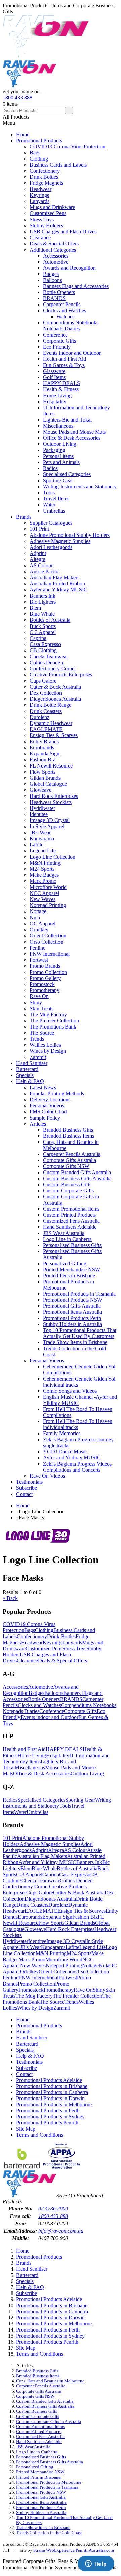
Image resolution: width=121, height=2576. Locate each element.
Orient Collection (48, 936)
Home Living (57, 395)
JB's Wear (40, 832)
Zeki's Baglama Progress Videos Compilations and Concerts (77, 1467)
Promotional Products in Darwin (50, 2098)
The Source (42, 1033)
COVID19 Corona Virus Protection (67, 147)
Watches (65, 316)
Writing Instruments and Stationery (80, 486)
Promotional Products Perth (72, 1318)
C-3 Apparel (43, 632)
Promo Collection (48, 972)
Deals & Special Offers (54, 244)
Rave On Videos (47, 1476)
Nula (35, 917)
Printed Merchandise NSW (72, 1269)
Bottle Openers (59, 292)
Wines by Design (48, 1051)
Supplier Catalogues (51, 523)
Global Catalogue (48, 784)
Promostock (42, 984)
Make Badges (44, 875)
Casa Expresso (45, 644)
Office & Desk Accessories (72, 438)
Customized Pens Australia (71, 1221)
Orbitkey (39, 930)
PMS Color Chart (48, 1112)
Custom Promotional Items (71, 1209)
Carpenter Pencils (62, 304)
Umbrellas (54, 511)
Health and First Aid (65, 359)
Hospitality (55, 401)
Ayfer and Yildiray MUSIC (58, 590)
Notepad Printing (48, 905)
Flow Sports (43, 772)
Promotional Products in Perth (48, 2110)
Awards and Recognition (69, 268)
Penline (37, 948)
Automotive (56, 262)
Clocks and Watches (65, 310)
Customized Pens (48, 213)
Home (23, 134)
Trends (37, 1039)
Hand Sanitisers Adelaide (70, 1227)
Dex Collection (46, 693)
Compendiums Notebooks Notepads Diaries (71, 326)
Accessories (56, 256)
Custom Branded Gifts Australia (77, 1172)
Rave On (39, 996)
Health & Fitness (61, 389)
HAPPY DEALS (62, 383)
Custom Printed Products (69, 1215)
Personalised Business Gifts (72, 1245)
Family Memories (62, 1433)
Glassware (54, 371)
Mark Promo (43, 881)
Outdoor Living (60, 444)
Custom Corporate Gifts (68, 1191)
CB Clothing (43, 650)
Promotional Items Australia (72, 1312)
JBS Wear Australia (64, 1233)
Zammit (38, 1057)
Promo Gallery (45, 978)
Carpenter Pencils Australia (72, 1154)
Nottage (38, 911)
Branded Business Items (69, 1136)
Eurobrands (42, 747)
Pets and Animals (61, 462)
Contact (24, 1494)
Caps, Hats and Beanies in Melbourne (50, 2381)
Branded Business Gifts (68, 1130)
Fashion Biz (42, 760)
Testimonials (29, 1482)
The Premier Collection (54, 1021)
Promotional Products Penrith (47, 2123)
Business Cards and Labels (58, 165)
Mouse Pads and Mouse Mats (74, 432)
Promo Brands (45, 966)
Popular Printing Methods (57, 1093)
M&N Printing (45, 863)
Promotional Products (39, 140)
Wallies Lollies (45, 1045)
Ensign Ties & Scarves (54, 735)
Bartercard (27, 1069)
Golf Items (54, 377)
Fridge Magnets (46, 183)
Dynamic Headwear (51, 723)
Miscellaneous (58, 426)
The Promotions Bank (53, 1027)
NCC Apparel (44, 893)
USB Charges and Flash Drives (63, 231)
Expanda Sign (45, 754)
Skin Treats (42, 1008)
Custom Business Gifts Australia (77, 1178)
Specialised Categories (67, 474)
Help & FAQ (30, 1081)
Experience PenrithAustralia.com (84, 2550)
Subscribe (27, 1488)
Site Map (26, 2129)
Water (49, 505)
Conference (55, 335)
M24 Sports (42, 869)
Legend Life (43, 851)
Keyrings (39, 195)
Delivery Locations (50, 1099)
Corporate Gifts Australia (70, 1160)
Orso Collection (46, 942)
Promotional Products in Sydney (50, 2117)
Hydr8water (42, 808)
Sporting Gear (58, 480)
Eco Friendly (57, 347)
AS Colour (41, 565)
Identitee (39, 814)
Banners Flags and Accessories (76, 286)
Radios (50, 468)
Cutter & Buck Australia (55, 687)
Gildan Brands (45, 778)
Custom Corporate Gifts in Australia (49, 2422)
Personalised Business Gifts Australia (50, 2462)
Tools (49, 493)
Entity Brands (44, 741)
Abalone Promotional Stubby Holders (70, 535)
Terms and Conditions (39, 2135)
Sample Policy (45, 1118)
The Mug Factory (48, 1015)
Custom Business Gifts (67, 1184)
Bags (35, 153)
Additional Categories (53, 250)
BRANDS (54, 298)
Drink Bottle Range (50, 705)
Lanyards (39, 201)
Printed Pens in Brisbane (69, 1276)
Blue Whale (42, 614)
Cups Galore (43, 681)
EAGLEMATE (46, 729)
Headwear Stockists (51, 802)
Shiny (36, 1002)
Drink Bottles (44, 177)
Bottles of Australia (50, 620)
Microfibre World (48, 887)
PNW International (50, 954)
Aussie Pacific (45, 571)
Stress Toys (42, 219)
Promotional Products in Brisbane (52, 2086)
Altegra (37, 559)
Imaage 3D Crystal (50, 820)
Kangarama (42, 838)
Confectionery (45, 171)
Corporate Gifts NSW (66, 1166)
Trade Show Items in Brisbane (75, 1342)
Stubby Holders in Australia (72, 1324)
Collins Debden (46, 662)
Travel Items (56, 499)
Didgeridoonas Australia (55, 699)
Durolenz (39, 717)
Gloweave (41, 790)
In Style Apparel (47, 826)
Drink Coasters (46, 711)
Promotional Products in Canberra (52, 2092)
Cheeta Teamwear (49, 656)
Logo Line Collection (52, 857)
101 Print (39, 529)
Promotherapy (45, 990)
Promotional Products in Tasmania (79, 1294)
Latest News (43, 1087)
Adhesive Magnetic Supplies (60, 541)
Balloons (52, 280)
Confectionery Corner (53, 669)
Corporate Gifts (59, 341)
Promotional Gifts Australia (72, 1306)
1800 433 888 (17, 98)
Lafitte (36, 845)
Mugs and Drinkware (52, 207)
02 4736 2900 (53, 2209)
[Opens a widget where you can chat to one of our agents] (96, 2564)
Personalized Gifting (65, 1263)
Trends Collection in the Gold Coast (49, 2533)
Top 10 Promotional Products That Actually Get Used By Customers (80, 1333)
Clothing (39, 159)
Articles (38, 1124)
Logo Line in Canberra (67, 1239)
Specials (25, 1075)
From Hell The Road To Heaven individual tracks (78, 1424)
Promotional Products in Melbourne (54, 2104)
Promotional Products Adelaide (49, 2080)
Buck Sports (43, 626)
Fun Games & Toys (64, 365)
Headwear (41, 189)
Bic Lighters (43, 602)
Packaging (54, 450)
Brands (24, 517)
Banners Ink (43, 596)
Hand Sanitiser (32, 1063)
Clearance (40, 238)
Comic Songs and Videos (70, 1391)
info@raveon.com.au (61, 2231)
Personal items (58, 456)
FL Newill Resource (51, 766)
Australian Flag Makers (54, 577)
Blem (35, 608)
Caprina (38, 638)
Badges (51, 274)
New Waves (43, 899)
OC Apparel (43, 923)
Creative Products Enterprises (61, 675)
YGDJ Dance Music (65, 1452)
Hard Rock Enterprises (54, 796)
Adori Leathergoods (51, 547)
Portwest (39, 960)
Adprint (38, 553)
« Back (10, 1598)
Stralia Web (44, 2550)
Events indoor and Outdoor (72, 353)
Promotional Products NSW (73, 1300)
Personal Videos (47, 1106)
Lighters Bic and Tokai (67, 420)
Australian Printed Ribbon (57, 584)
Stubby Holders (46, 225)
